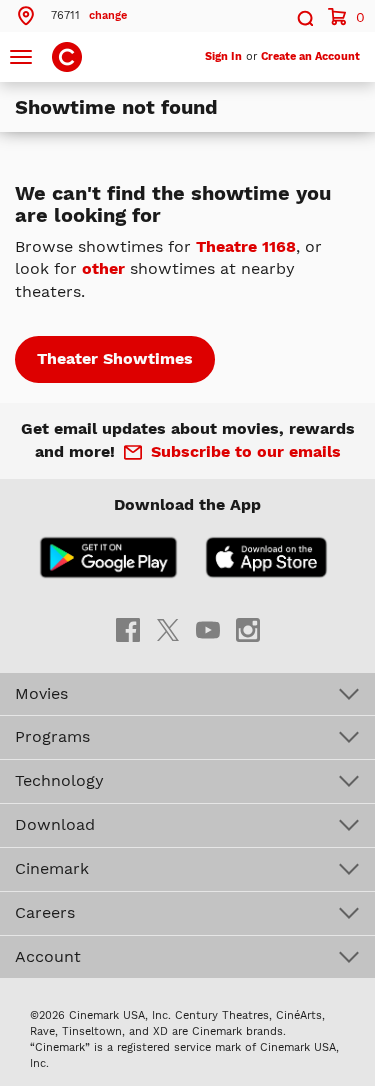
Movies (41, 693)
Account (48, 956)
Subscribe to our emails (246, 451)
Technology (59, 780)
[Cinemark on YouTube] (208, 628)
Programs (52, 736)
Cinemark (52, 868)
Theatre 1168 (246, 246)
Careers (45, 912)
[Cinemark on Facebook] (128, 628)
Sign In (223, 56)
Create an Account (310, 56)
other (103, 268)
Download (55, 824)
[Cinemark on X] (168, 628)
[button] (71, 15)
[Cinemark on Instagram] (248, 628)
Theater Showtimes (115, 358)
